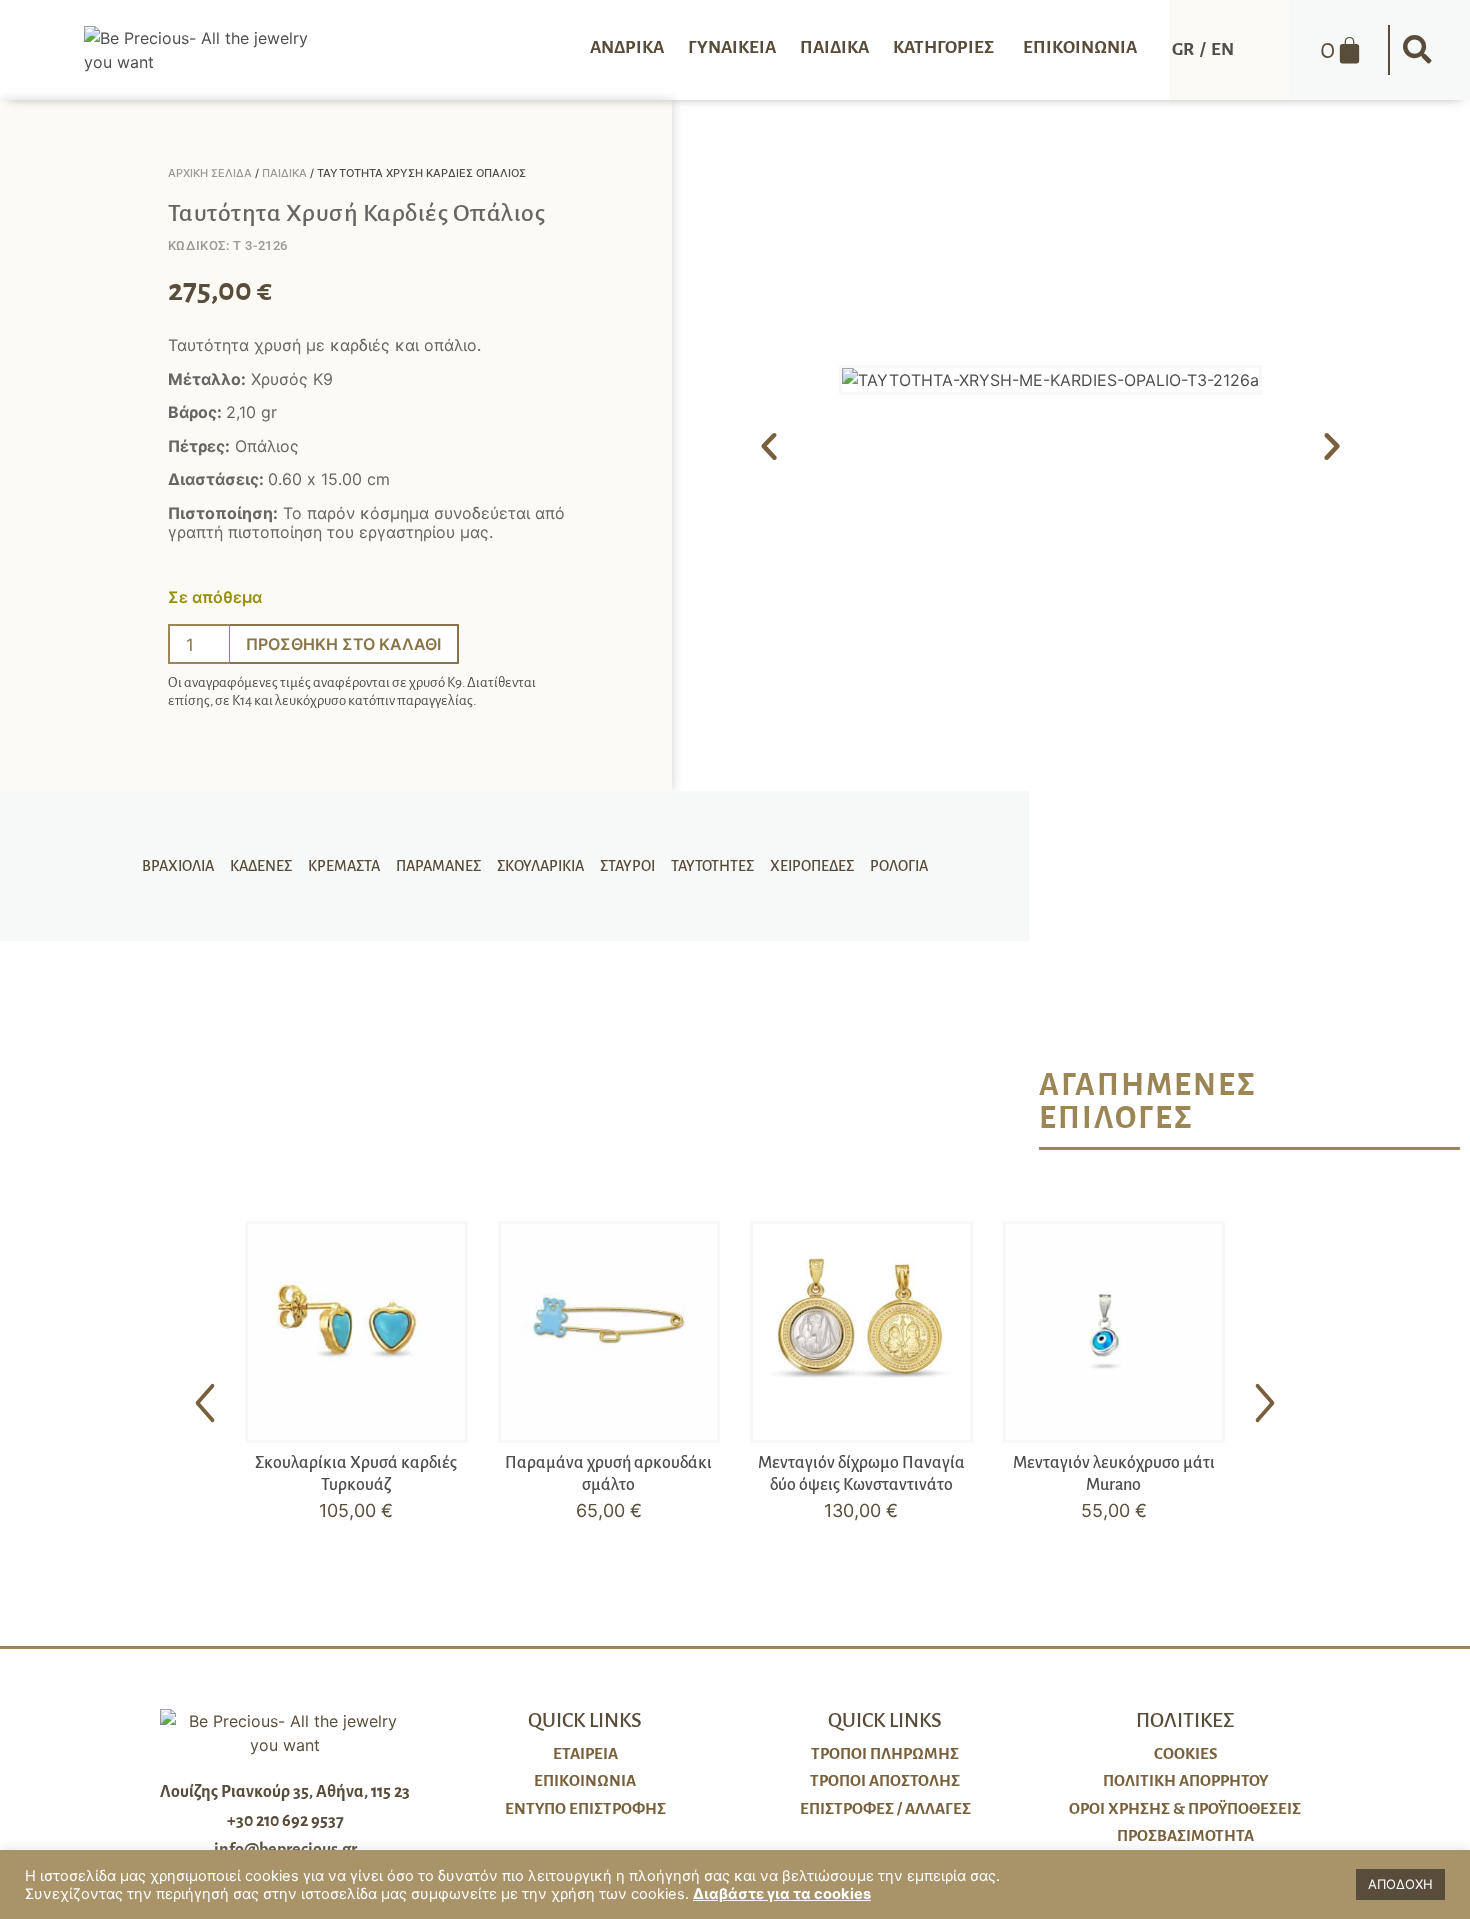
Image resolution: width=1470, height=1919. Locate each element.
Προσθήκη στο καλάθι (343, 644)
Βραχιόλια (178, 866)
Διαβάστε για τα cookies (782, 1894)
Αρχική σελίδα (210, 173)
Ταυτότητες (712, 866)
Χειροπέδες (812, 866)
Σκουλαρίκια (540, 866)
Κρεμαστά (344, 866)
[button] (1418, 50)
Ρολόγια (899, 866)
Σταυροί (627, 866)
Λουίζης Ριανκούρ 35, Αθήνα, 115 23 (285, 1792)
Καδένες (261, 866)
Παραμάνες (438, 866)
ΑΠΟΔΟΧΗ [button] (1400, 1884)
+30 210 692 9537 (285, 1821)
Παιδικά (284, 173)
